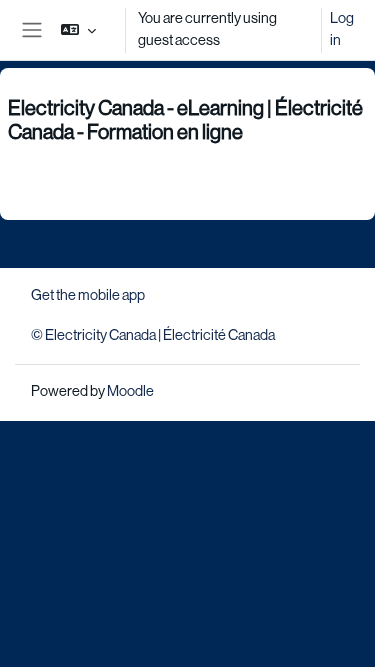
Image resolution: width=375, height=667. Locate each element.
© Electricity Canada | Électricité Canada (153, 335)
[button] (78, 30)
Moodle (130, 391)
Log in (342, 29)
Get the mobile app (88, 295)
